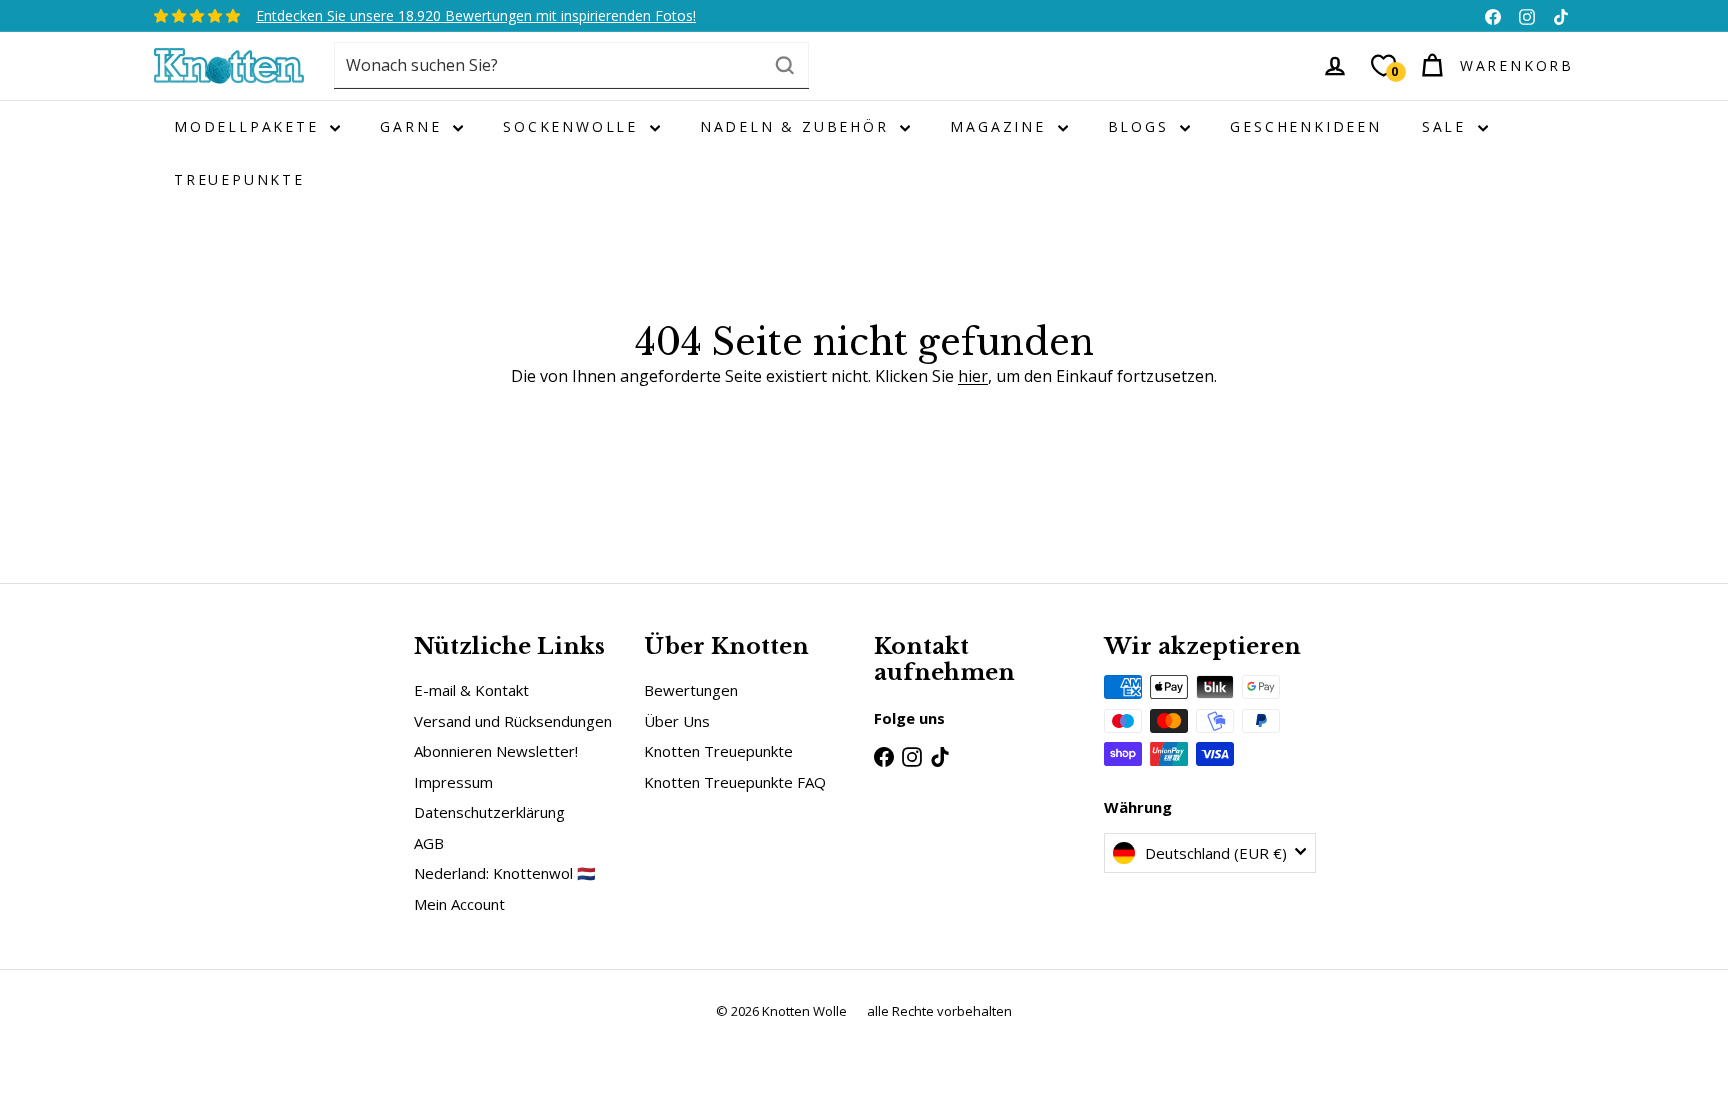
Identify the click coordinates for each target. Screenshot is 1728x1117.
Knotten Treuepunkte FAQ (735, 782)
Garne (414, 126)
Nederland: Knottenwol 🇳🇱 (505, 873)
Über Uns (677, 721)
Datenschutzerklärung (489, 812)
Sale (1447, 126)
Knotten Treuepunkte (718, 751)
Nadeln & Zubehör (798, 126)
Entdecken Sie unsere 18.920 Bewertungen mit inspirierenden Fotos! (476, 15)
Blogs (1142, 126)
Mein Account (459, 904)
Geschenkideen (1305, 126)
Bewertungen (691, 690)
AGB (429, 843)
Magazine (1001, 126)
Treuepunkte (239, 179)
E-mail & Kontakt (471, 690)
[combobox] (571, 65)
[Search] (785, 65)
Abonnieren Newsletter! (496, 751)
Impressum (453, 782)
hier (973, 376)
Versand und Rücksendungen (513, 721)
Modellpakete (249, 126)
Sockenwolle (574, 126)
